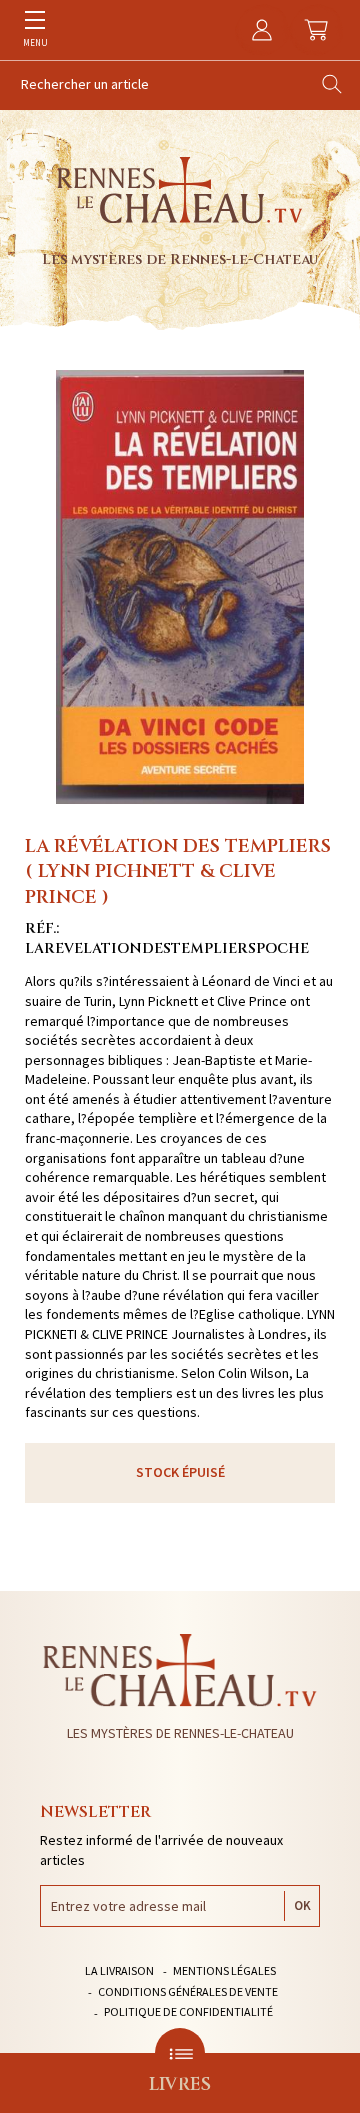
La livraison (119, 1970)
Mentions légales (224, 1970)
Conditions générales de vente (188, 1991)
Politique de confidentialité (188, 2011)
